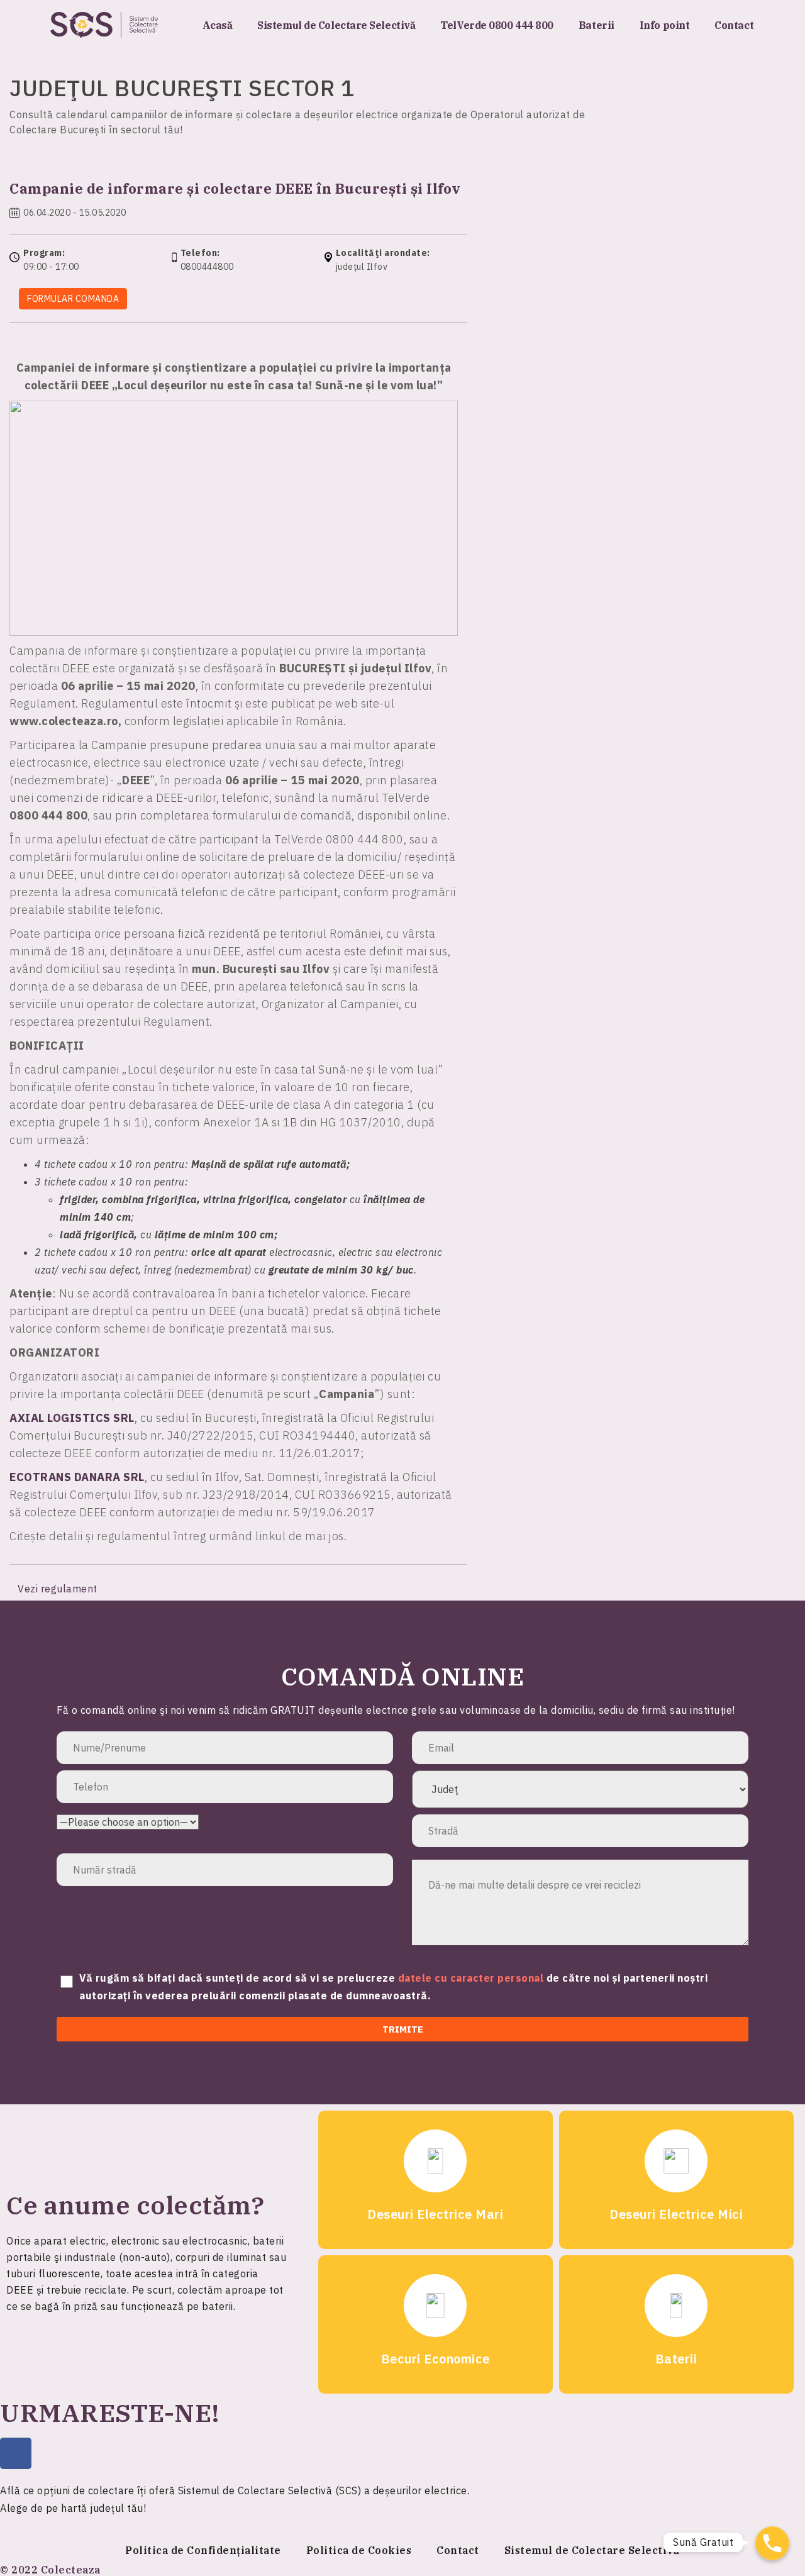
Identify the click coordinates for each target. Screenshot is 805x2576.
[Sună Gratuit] (772, 2543)
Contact (734, 25)
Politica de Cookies (359, 2550)
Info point (665, 25)
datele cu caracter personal (472, 1978)
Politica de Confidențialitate (203, 2550)
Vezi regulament (59, 1589)
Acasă (218, 25)
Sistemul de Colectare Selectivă (336, 25)
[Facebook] (16, 2453)
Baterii (597, 25)
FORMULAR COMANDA (73, 299)
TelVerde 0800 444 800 (497, 25)
